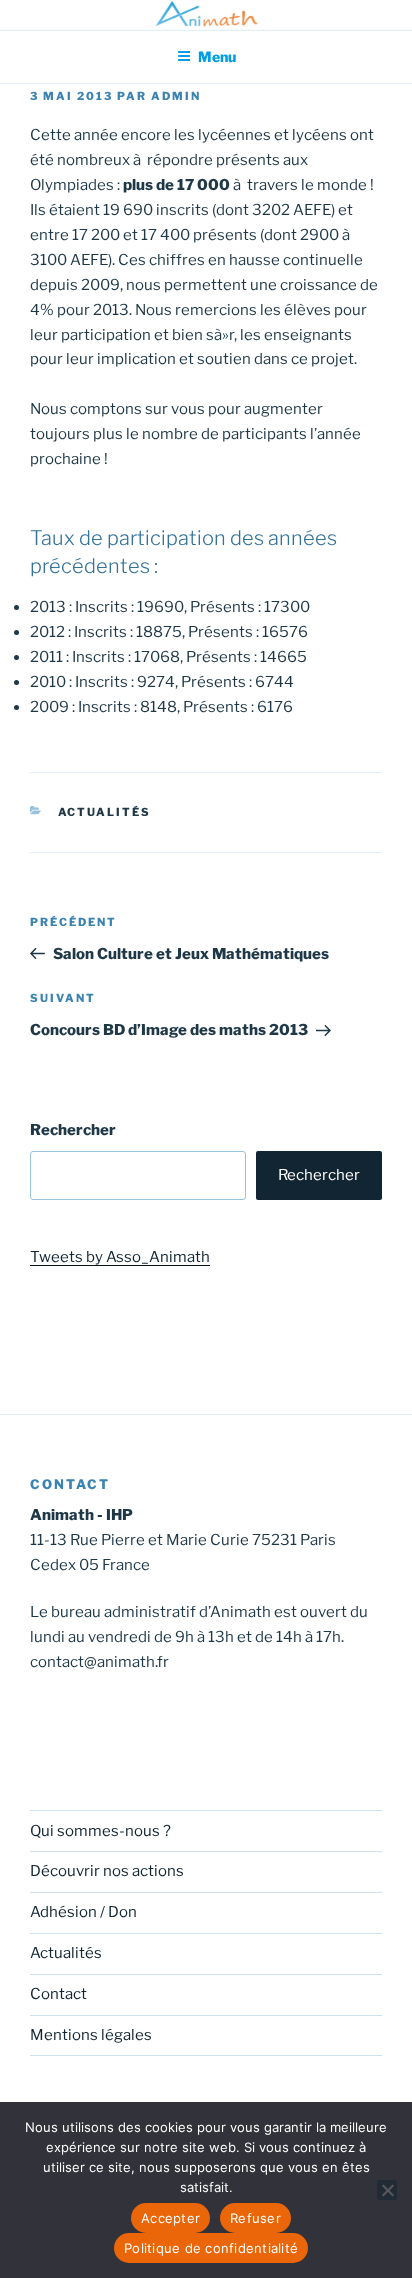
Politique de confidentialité (211, 2248)
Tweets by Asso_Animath (120, 1257)
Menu (217, 56)
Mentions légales (91, 2035)
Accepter (170, 2218)
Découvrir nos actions (107, 1871)
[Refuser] (387, 2190)
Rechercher (73, 1130)
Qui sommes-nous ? (100, 1831)
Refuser (255, 2218)
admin (176, 96)
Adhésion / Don (83, 1912)
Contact (58, 1994)
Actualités (105, 812)
